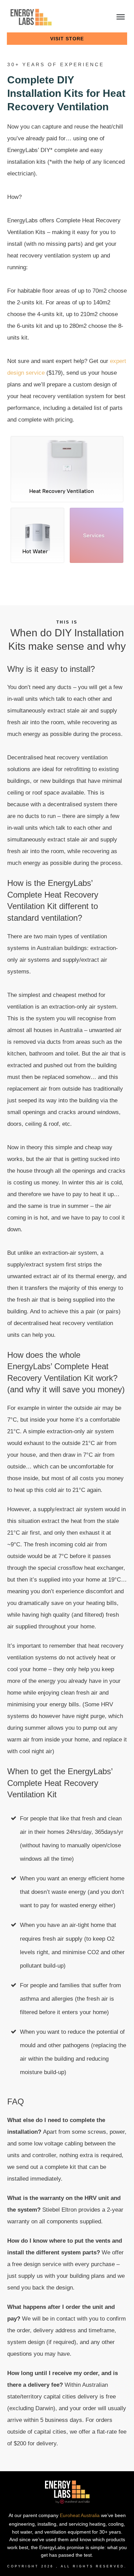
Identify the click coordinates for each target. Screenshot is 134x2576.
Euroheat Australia (80, 2515)
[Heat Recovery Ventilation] (67, 459)
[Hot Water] (37, 525)
